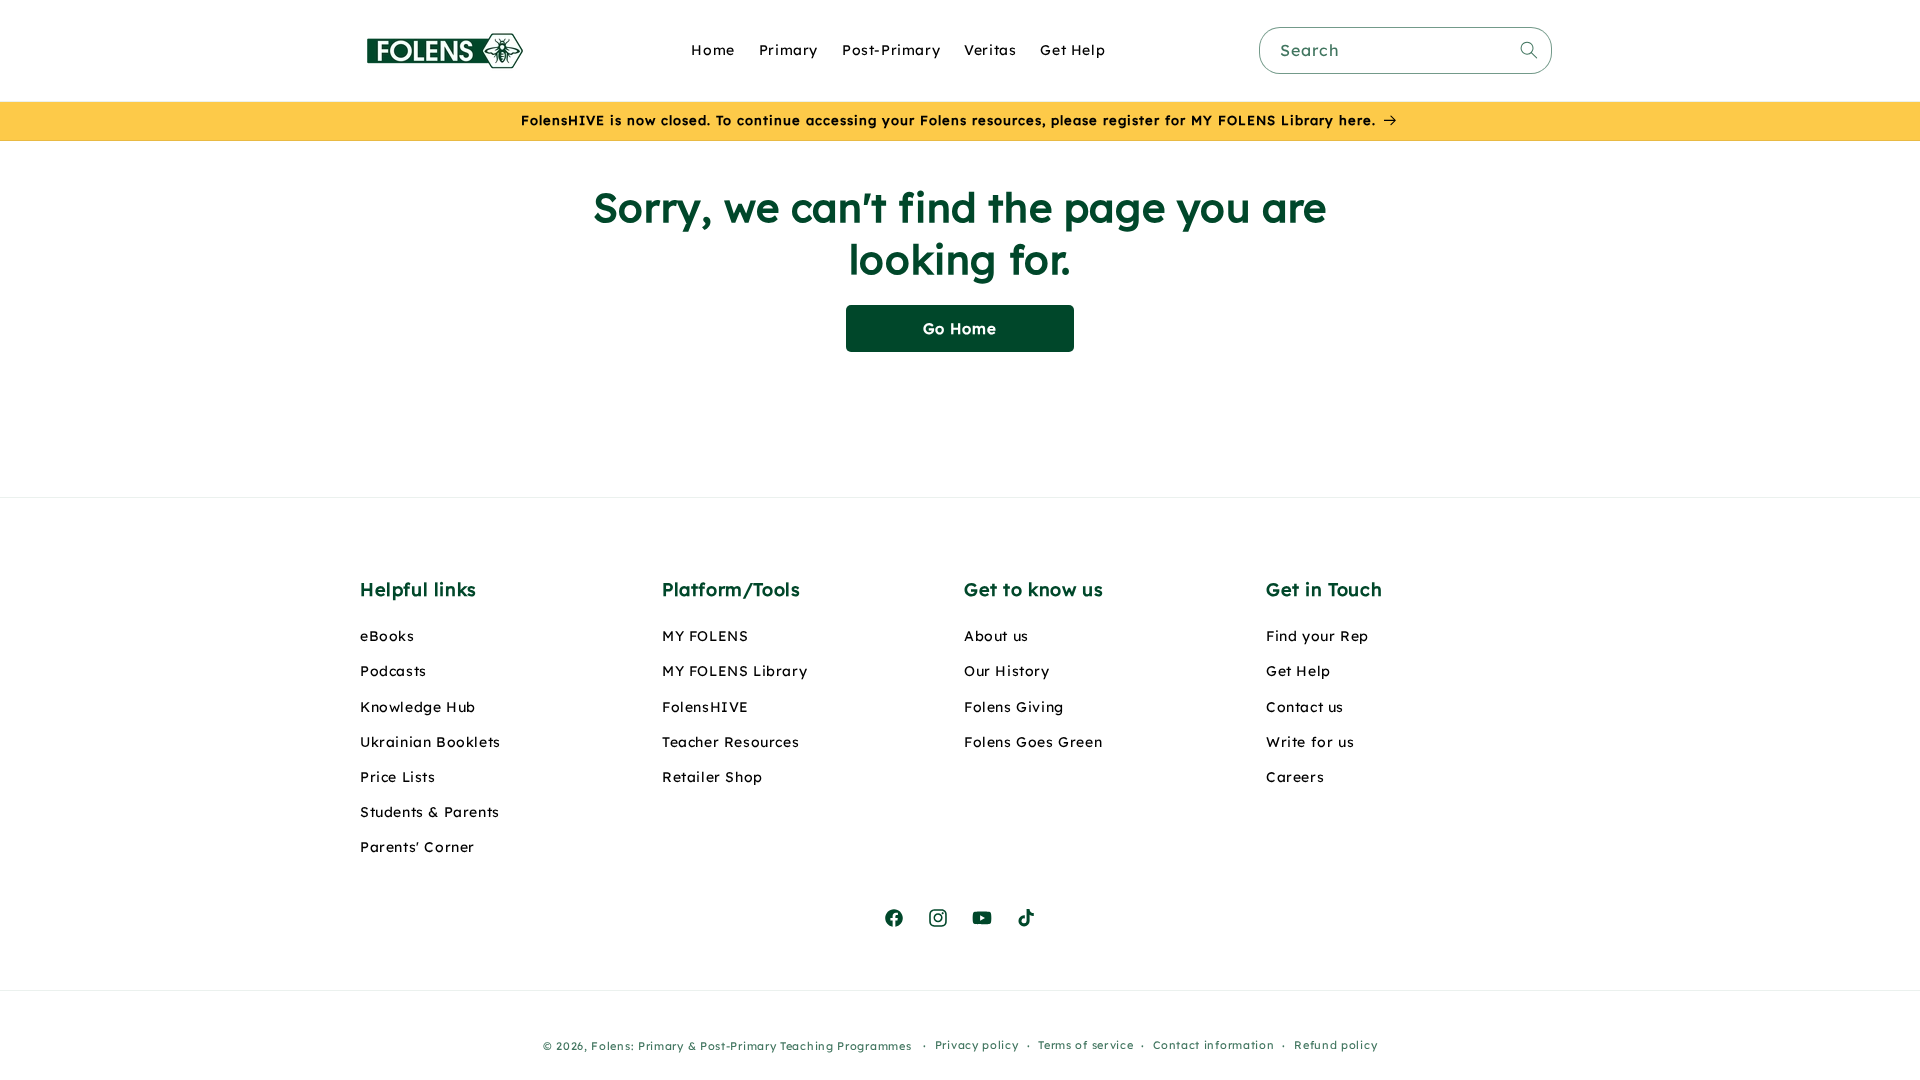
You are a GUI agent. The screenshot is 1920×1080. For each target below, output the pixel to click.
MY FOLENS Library (734, 671)
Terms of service (1085, 1045)
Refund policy (1335, 1045)
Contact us (1305, 707)
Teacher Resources (730, 742)
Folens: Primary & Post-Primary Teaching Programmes (751, 1046)
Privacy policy (977, 1045)
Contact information (1213, 1045)
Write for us (1310, 742)
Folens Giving (1014, 707)
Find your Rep (1317, 636)
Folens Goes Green (1033, 742)
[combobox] (1405, 50)
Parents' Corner (417, 847)
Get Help (1298, 671)
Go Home (960, 328)
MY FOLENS (705, 636)
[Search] (1529, 50)
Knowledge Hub (418, 707)
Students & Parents (430, 812)
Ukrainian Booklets (430, 742)
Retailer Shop (712, 777)
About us (996, 636)
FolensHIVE (705, 707)
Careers (1295, 777)
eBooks (387, 636)
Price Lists (398, 777)
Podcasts (393, 671)
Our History (1007, 671)
